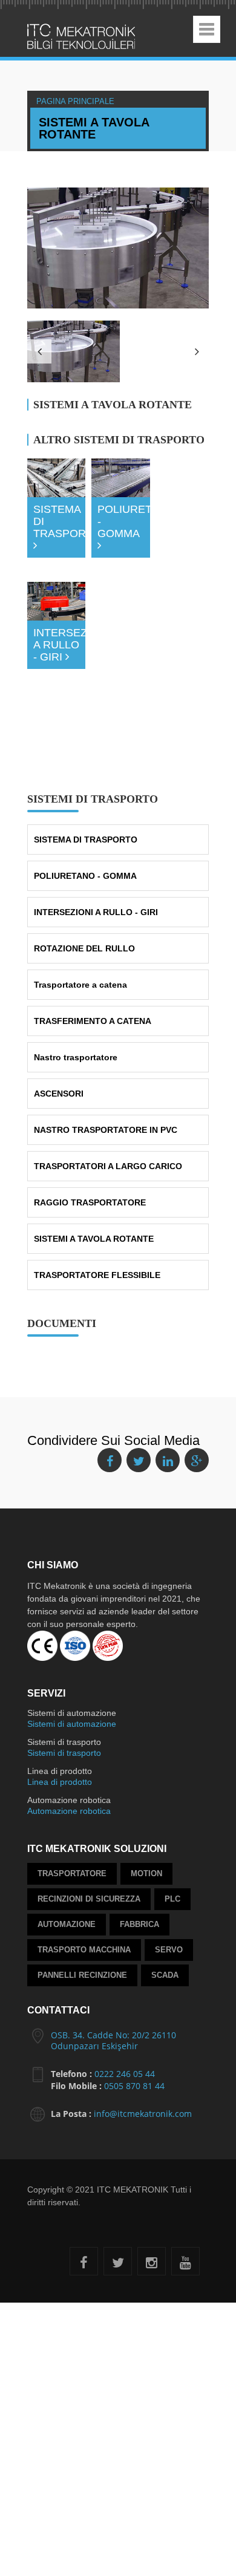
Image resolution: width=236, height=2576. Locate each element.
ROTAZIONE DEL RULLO (84, 865)
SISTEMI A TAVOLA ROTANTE (94, 1155)
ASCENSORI (59, 1010)
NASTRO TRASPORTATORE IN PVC (106, 1046)
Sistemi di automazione (72, 1640)
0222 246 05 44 (125, 1990)
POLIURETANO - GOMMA (85, 792)
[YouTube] (185, 2181)
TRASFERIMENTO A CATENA (93, 937)
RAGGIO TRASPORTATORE (90, 1119)
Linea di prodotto (60, 1698)
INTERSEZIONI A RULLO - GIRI (96, 829)
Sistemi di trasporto (64, 1669)
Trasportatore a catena (80, 901)
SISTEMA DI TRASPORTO (86, 756)
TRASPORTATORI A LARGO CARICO (108, 1083)
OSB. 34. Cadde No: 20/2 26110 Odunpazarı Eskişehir (113, 1957)
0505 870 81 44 (134, 2002)
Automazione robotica (69, 1727)
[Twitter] (118, 2181)
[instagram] (152, 2181)
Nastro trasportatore (76, 974)
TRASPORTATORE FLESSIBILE (97, 1192)
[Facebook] (84, 2181)
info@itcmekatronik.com (143, 2030)
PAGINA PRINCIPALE (95, 100)
